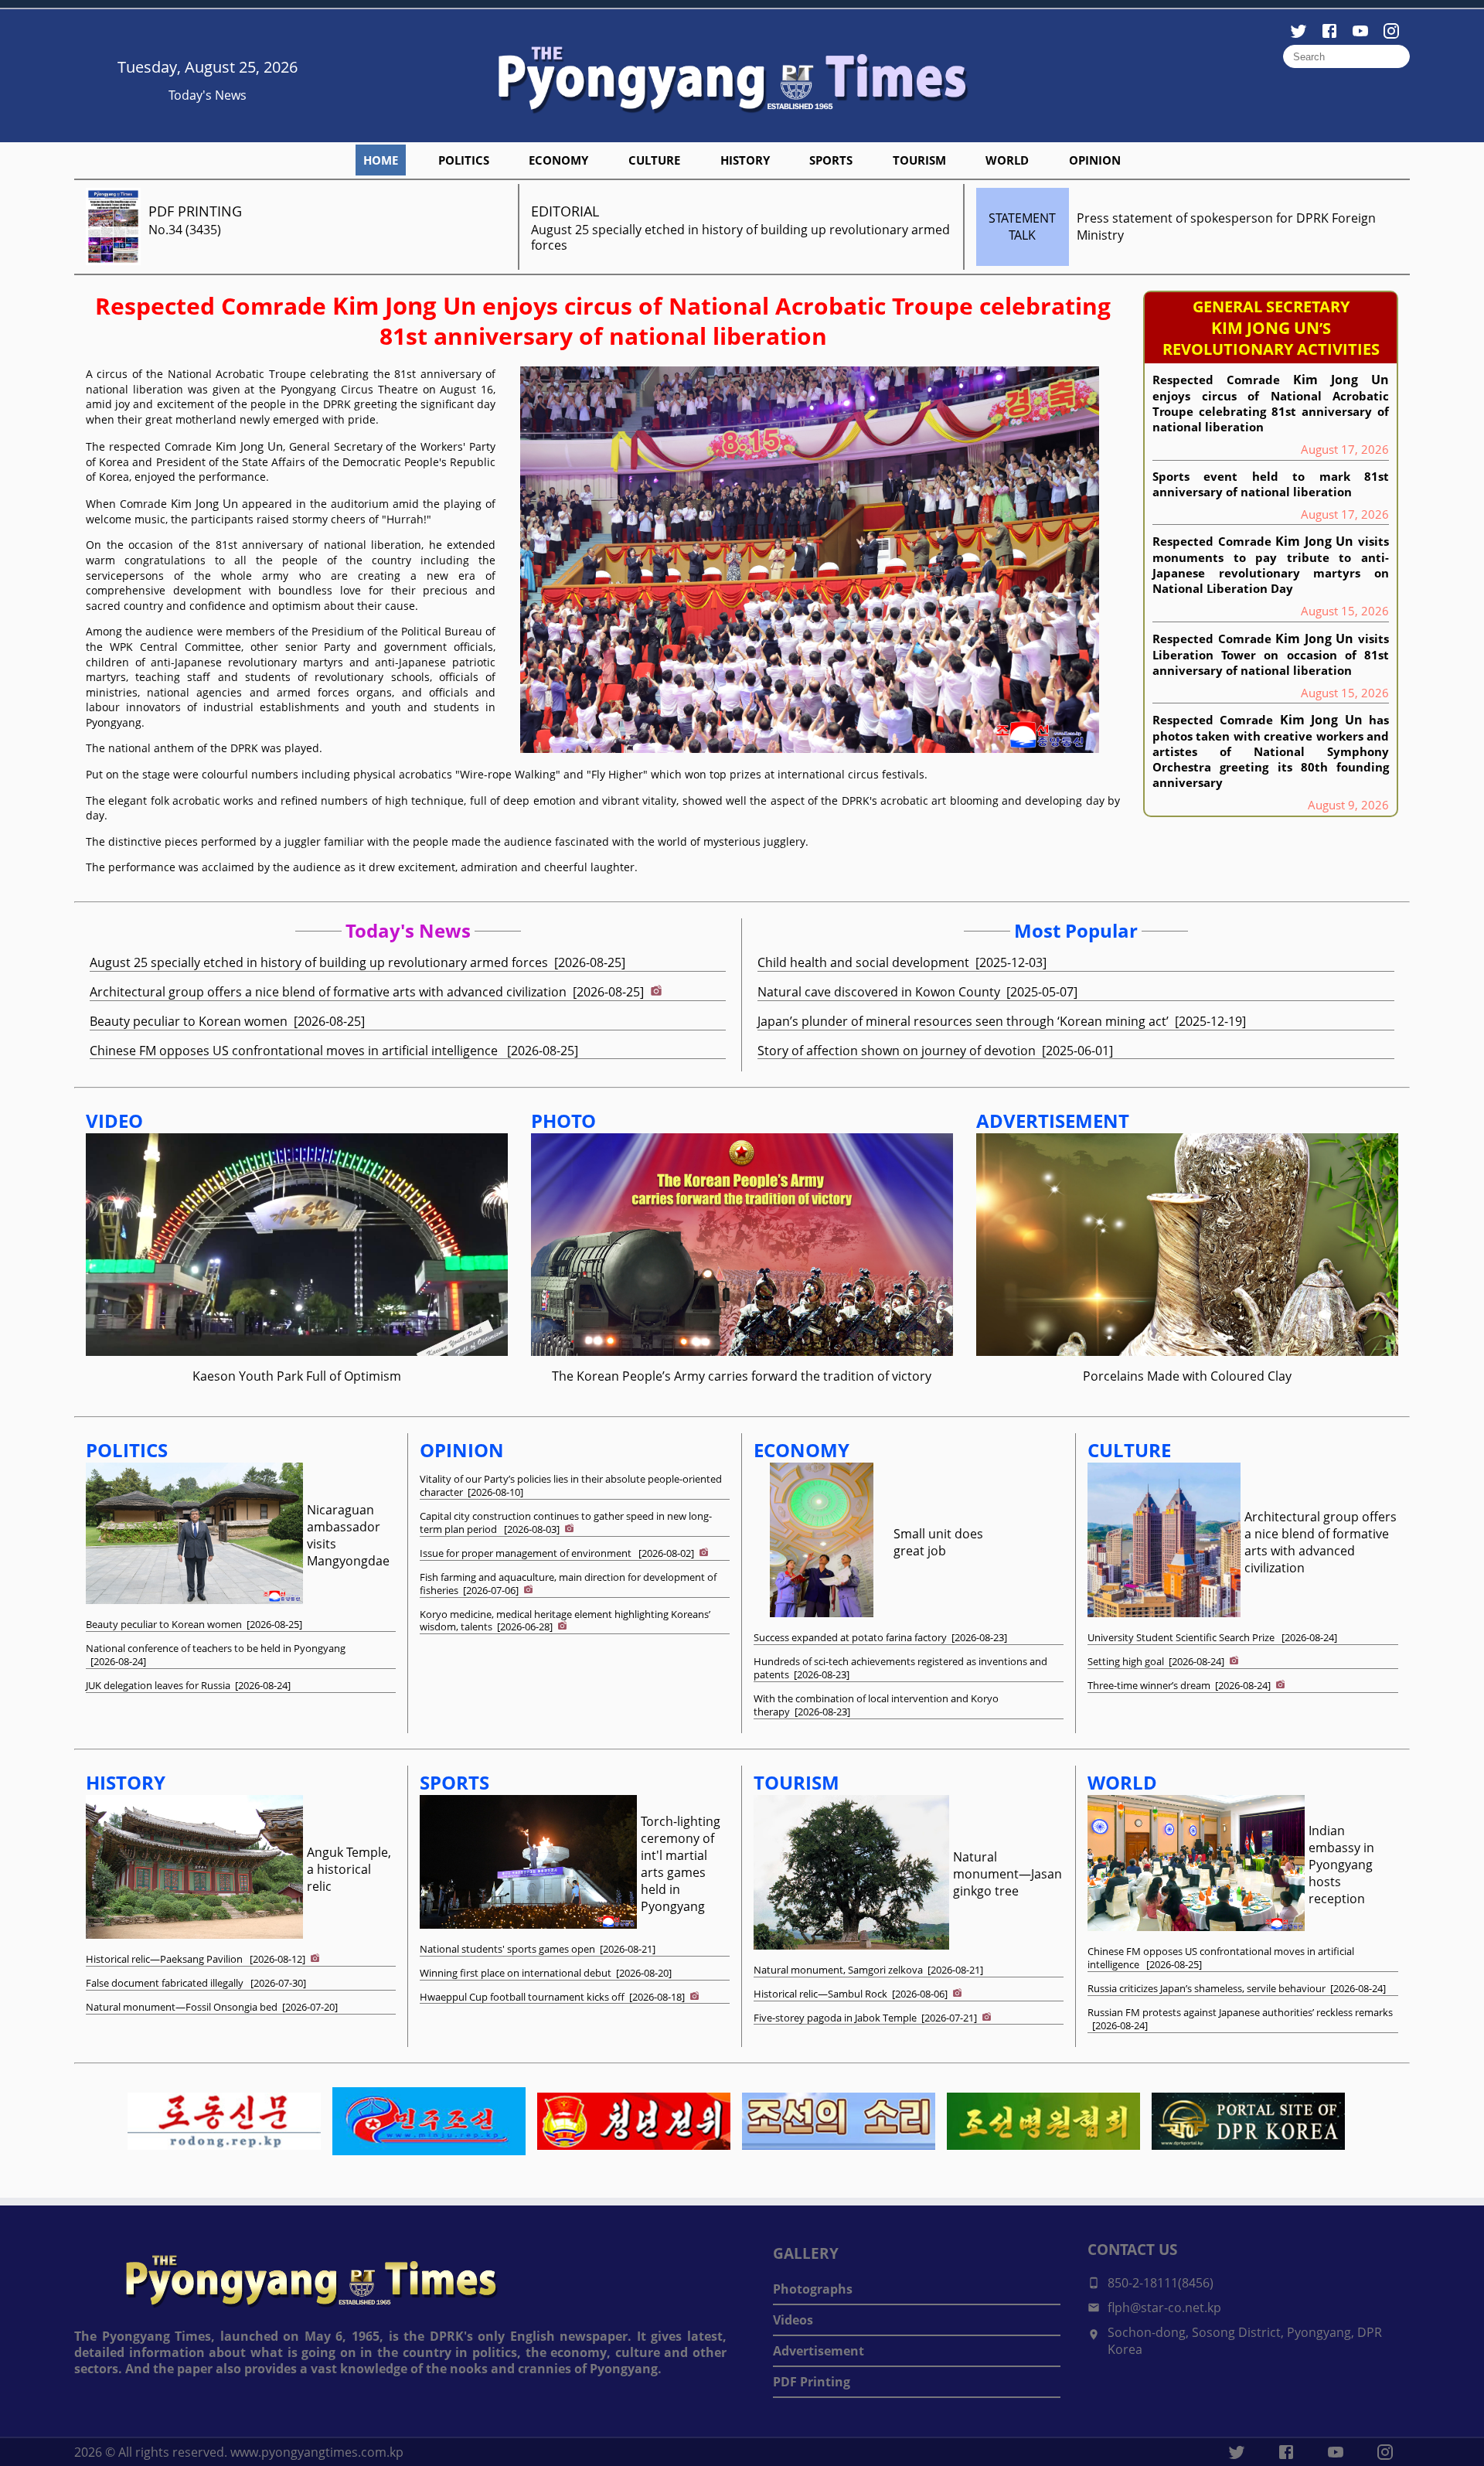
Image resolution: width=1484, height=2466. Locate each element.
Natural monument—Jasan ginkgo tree (1007, 1874)
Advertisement (819, 2351)
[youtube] (1336, 2452)
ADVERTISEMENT (1053, 1121)
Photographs (813, 2289)
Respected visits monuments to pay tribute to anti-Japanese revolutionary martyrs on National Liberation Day (1271, 564)
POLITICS (464, 160)
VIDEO (114, 1121)
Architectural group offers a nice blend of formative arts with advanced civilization (1321, 1542)
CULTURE (654, 160)
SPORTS (831, 160)
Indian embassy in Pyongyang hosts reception (1341, 1865)
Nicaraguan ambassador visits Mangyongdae (348, 1535)
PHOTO (563, 1121)
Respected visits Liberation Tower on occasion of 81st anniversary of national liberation (1271, 654)
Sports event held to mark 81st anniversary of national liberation (1271, 484)
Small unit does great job (938, 1542)
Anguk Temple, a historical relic (349, 1869)
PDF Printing (812, 2382)
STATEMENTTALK (1022, 227)
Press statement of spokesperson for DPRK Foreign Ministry (1226, 227)
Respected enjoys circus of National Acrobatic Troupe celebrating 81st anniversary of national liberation (603, 321)
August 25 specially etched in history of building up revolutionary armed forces (740, 238)
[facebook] (1286, 2452)
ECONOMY (558, 160)
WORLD (1007, 160)
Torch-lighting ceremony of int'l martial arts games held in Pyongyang (681, 1864)
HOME (381, 160)
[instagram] (1385, 2452)
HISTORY (745, 160)
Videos (793, 2320)
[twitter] (1237, 2452)
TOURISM (919, 160)
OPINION (1095, 160)
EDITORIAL (565, 211)
